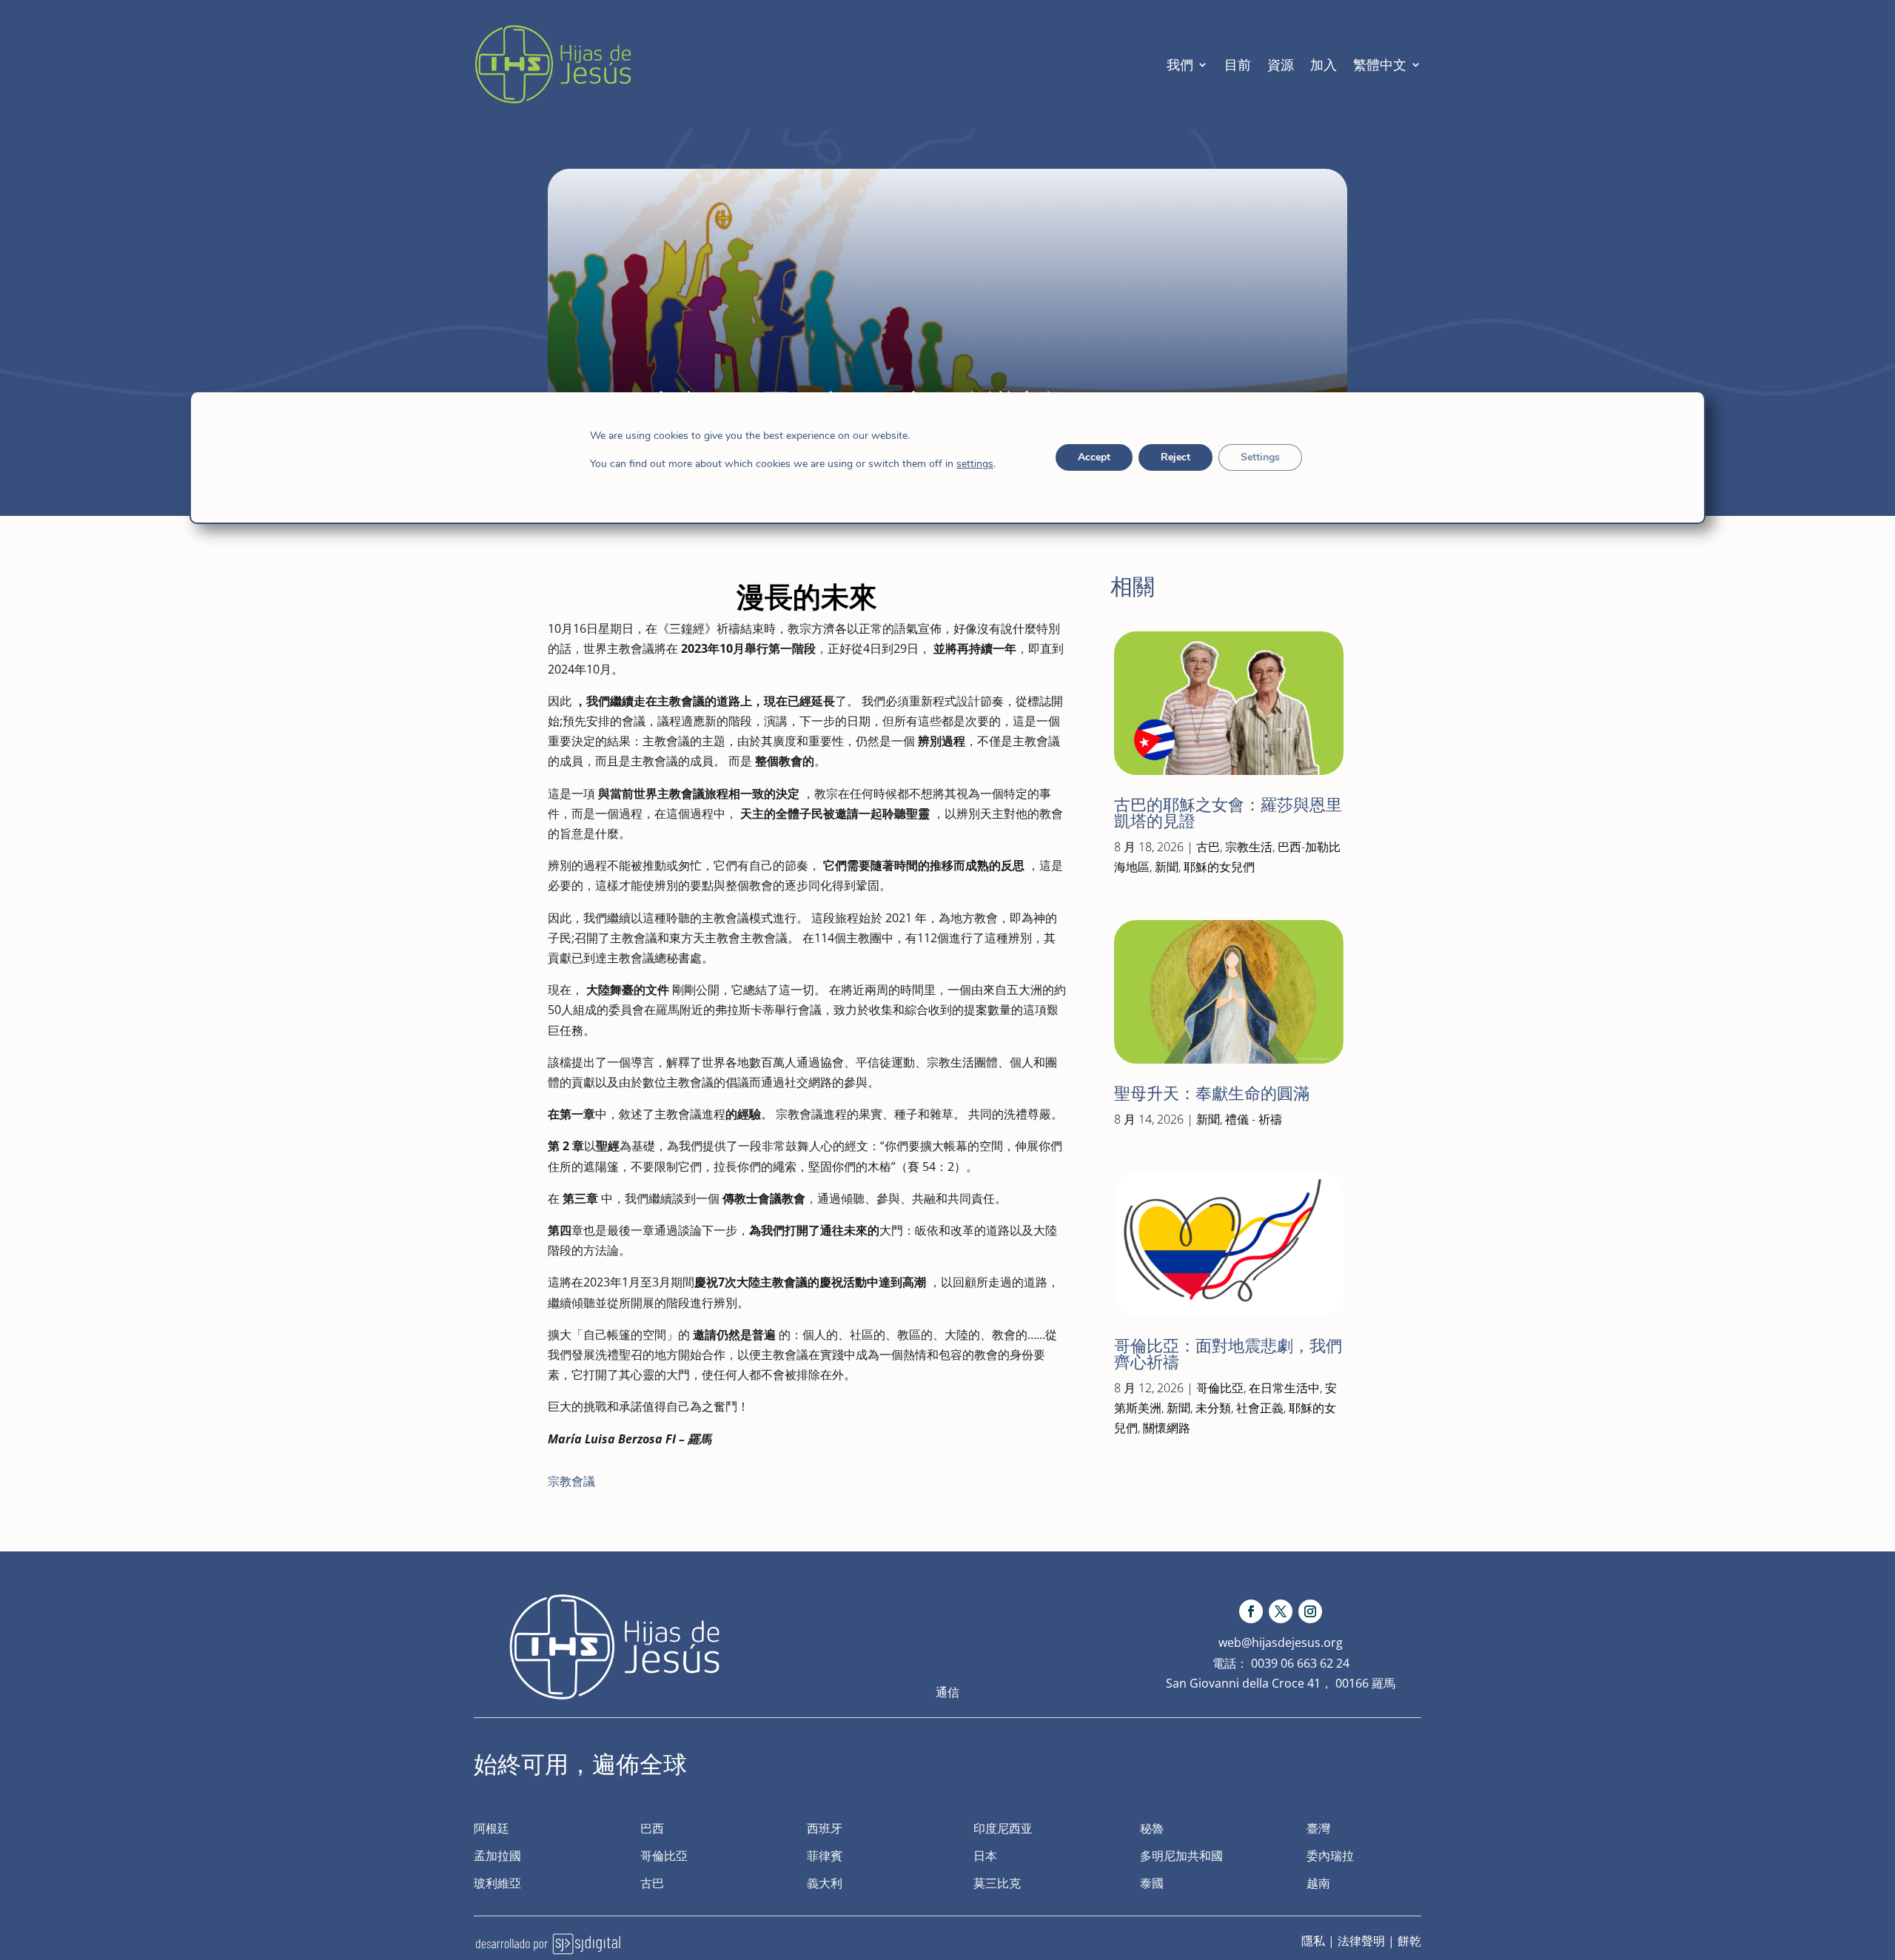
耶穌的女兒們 (1219, 867)
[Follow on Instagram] (1310, 1611)
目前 (1238, 64)
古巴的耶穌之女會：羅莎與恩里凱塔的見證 (1228, 813)
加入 (1324, 64)
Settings (1260, 457)
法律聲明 (1361, 1941)
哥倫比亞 (1220, 1388)
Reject (1175, 457)
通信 (947, 1692)
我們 (1180, 64)
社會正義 (1260, 1408)
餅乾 (1409, 1941)
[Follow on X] (1281, 1611)
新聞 (1167, 867)
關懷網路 (1167, 1428)
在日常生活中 (1284, 1388)
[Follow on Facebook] (1251, 1611)
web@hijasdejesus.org (1281, 1642)
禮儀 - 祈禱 (1254, 1119)
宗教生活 (1249, 847)
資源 (1281, 64)
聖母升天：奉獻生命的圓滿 (1212, 1094)
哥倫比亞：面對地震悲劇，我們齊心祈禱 (1228, 1354)
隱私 (1313, 1941)
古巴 (1208, 847)
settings (975, 464)
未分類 (1213, 1408)
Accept (1094, 457)
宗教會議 (571, 1481)
